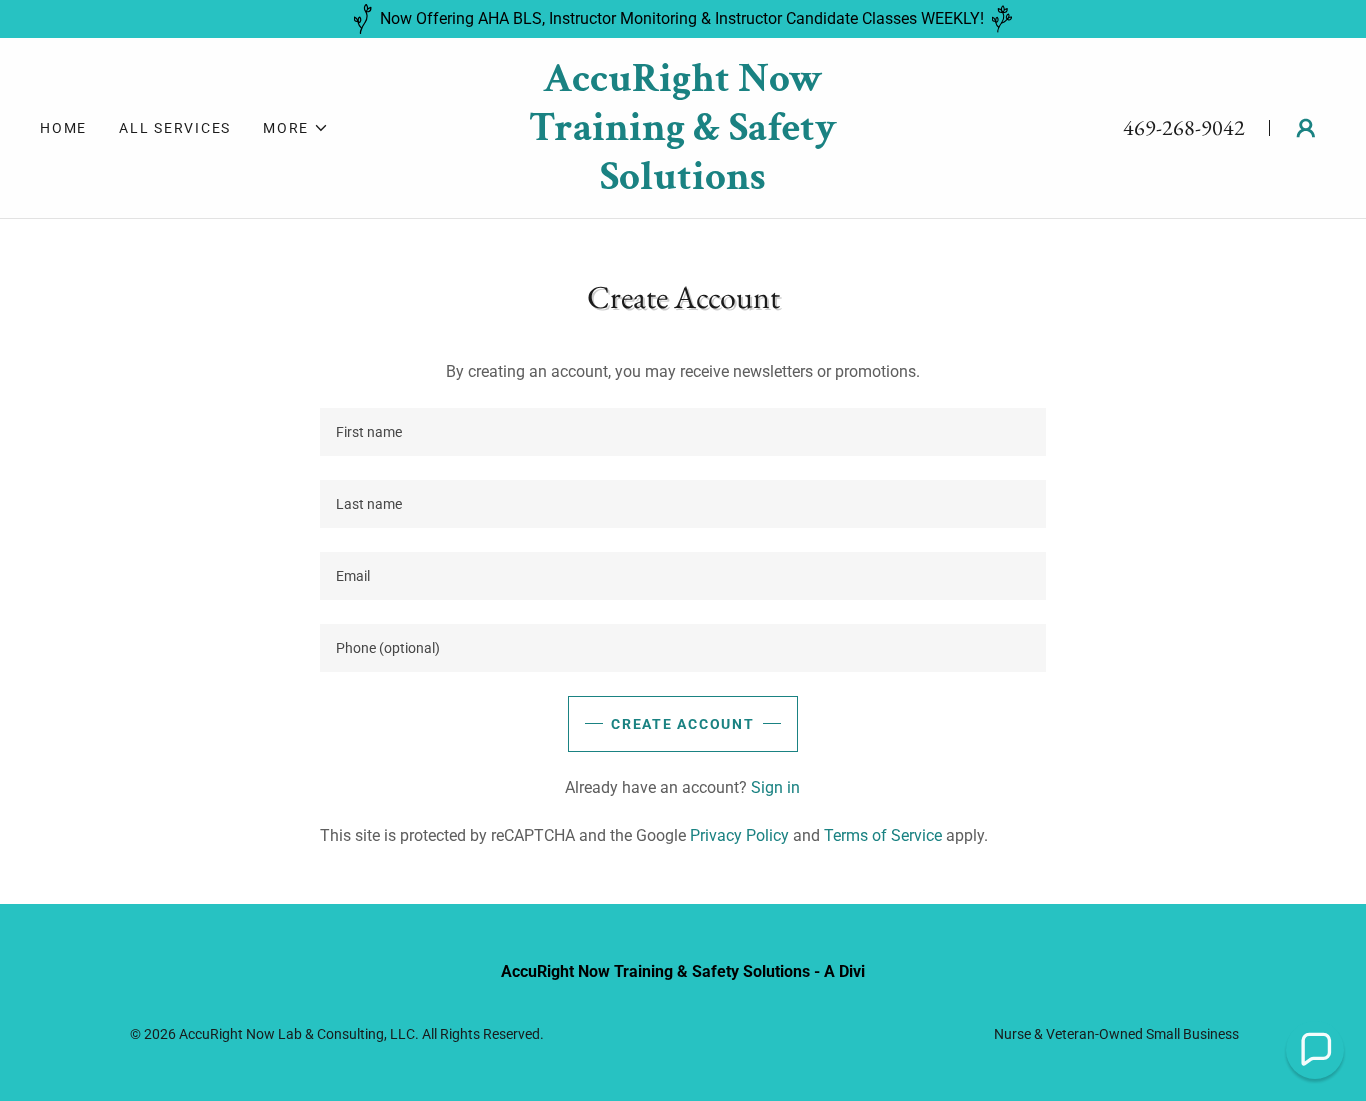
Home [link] (63, 128)
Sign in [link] (775, 787)
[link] (683, 183)
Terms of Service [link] (883, 835)
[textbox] (682, 432)
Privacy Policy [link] (739, 835)
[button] (296, 128)
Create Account (683, 724)
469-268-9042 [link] (1184, 127)
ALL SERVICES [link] (175, 128)
